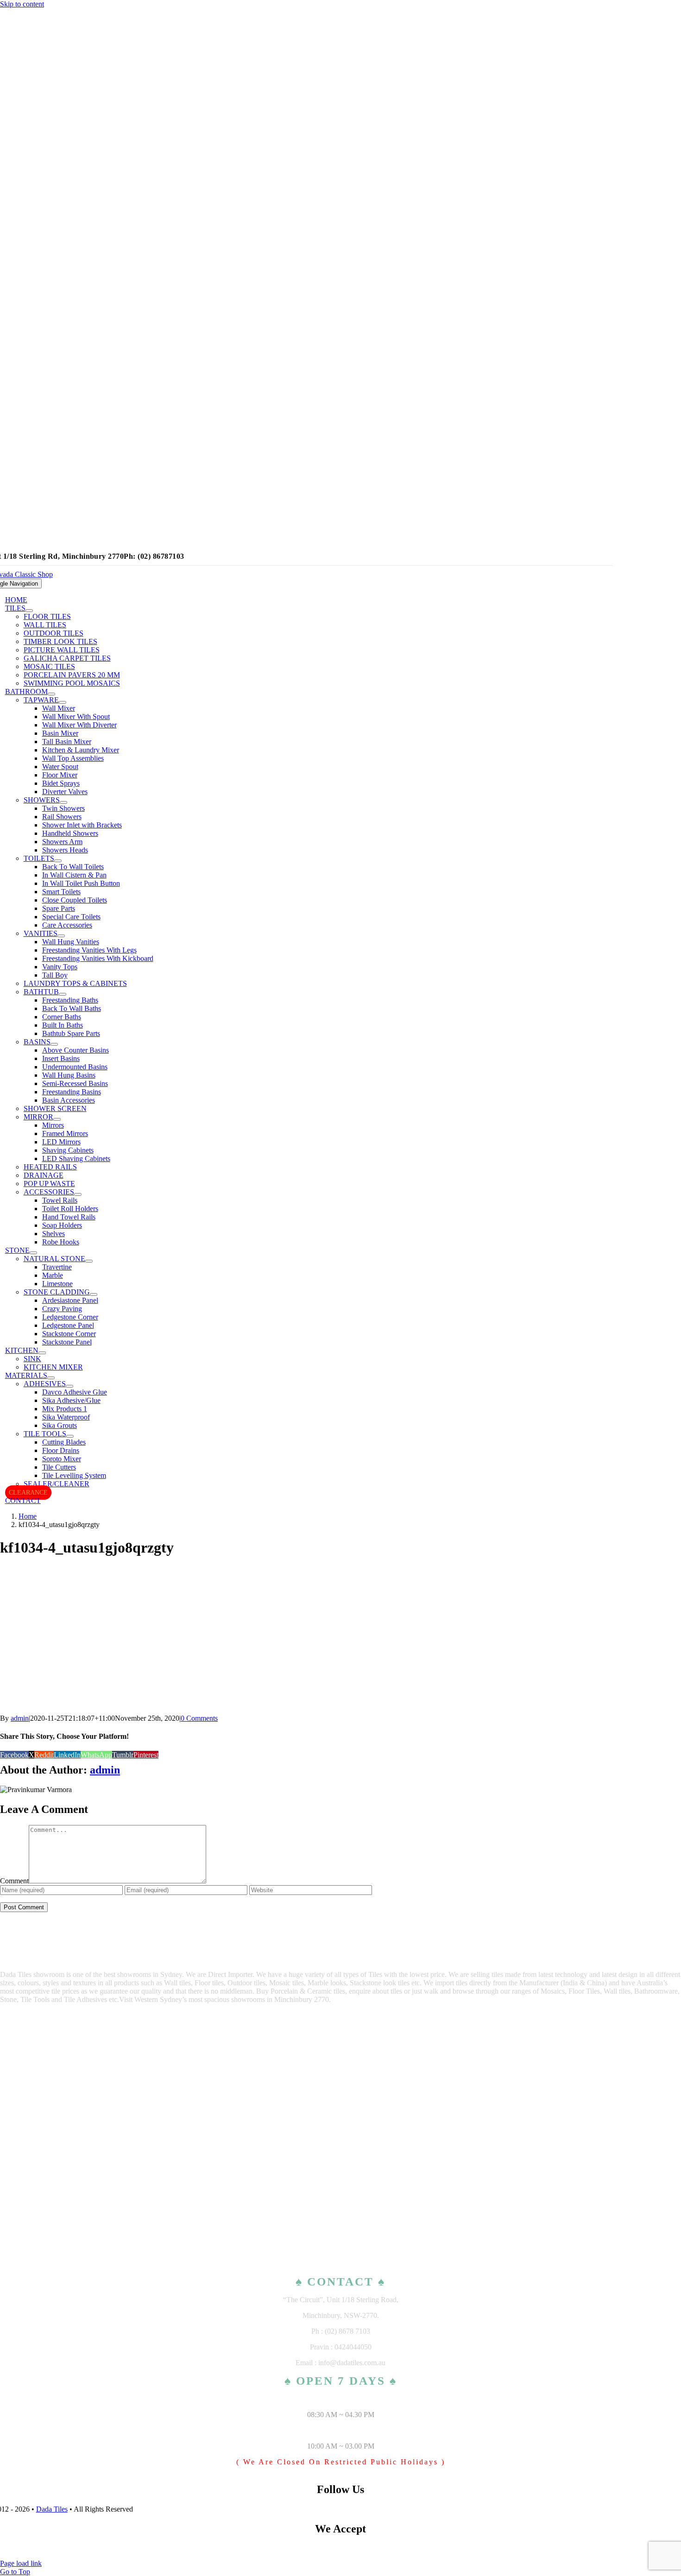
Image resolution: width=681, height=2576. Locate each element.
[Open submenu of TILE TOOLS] (70, 1436)
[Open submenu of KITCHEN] (42, 1353)
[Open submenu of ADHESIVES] (69, 1386)
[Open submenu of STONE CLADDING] (94, 1294)
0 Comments (199, 1718)
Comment (14, 1881)
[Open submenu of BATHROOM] (51, 694)
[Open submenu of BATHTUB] (63, 994)
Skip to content (22, 4)
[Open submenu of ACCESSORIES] (78, 1194)
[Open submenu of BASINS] (54, 1044)
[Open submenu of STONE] (33, 1253)
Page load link (21, 2563)
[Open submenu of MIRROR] (57, 1119)
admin (20, 1718)
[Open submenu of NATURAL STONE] (89, 1261)
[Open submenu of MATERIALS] (51, 1378)
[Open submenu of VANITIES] (61, 936)
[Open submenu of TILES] (29, 611)
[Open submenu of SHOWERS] (63, 802)
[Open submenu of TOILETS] (58, 861)
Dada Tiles (52, 2509)
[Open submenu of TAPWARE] (63, 702)
